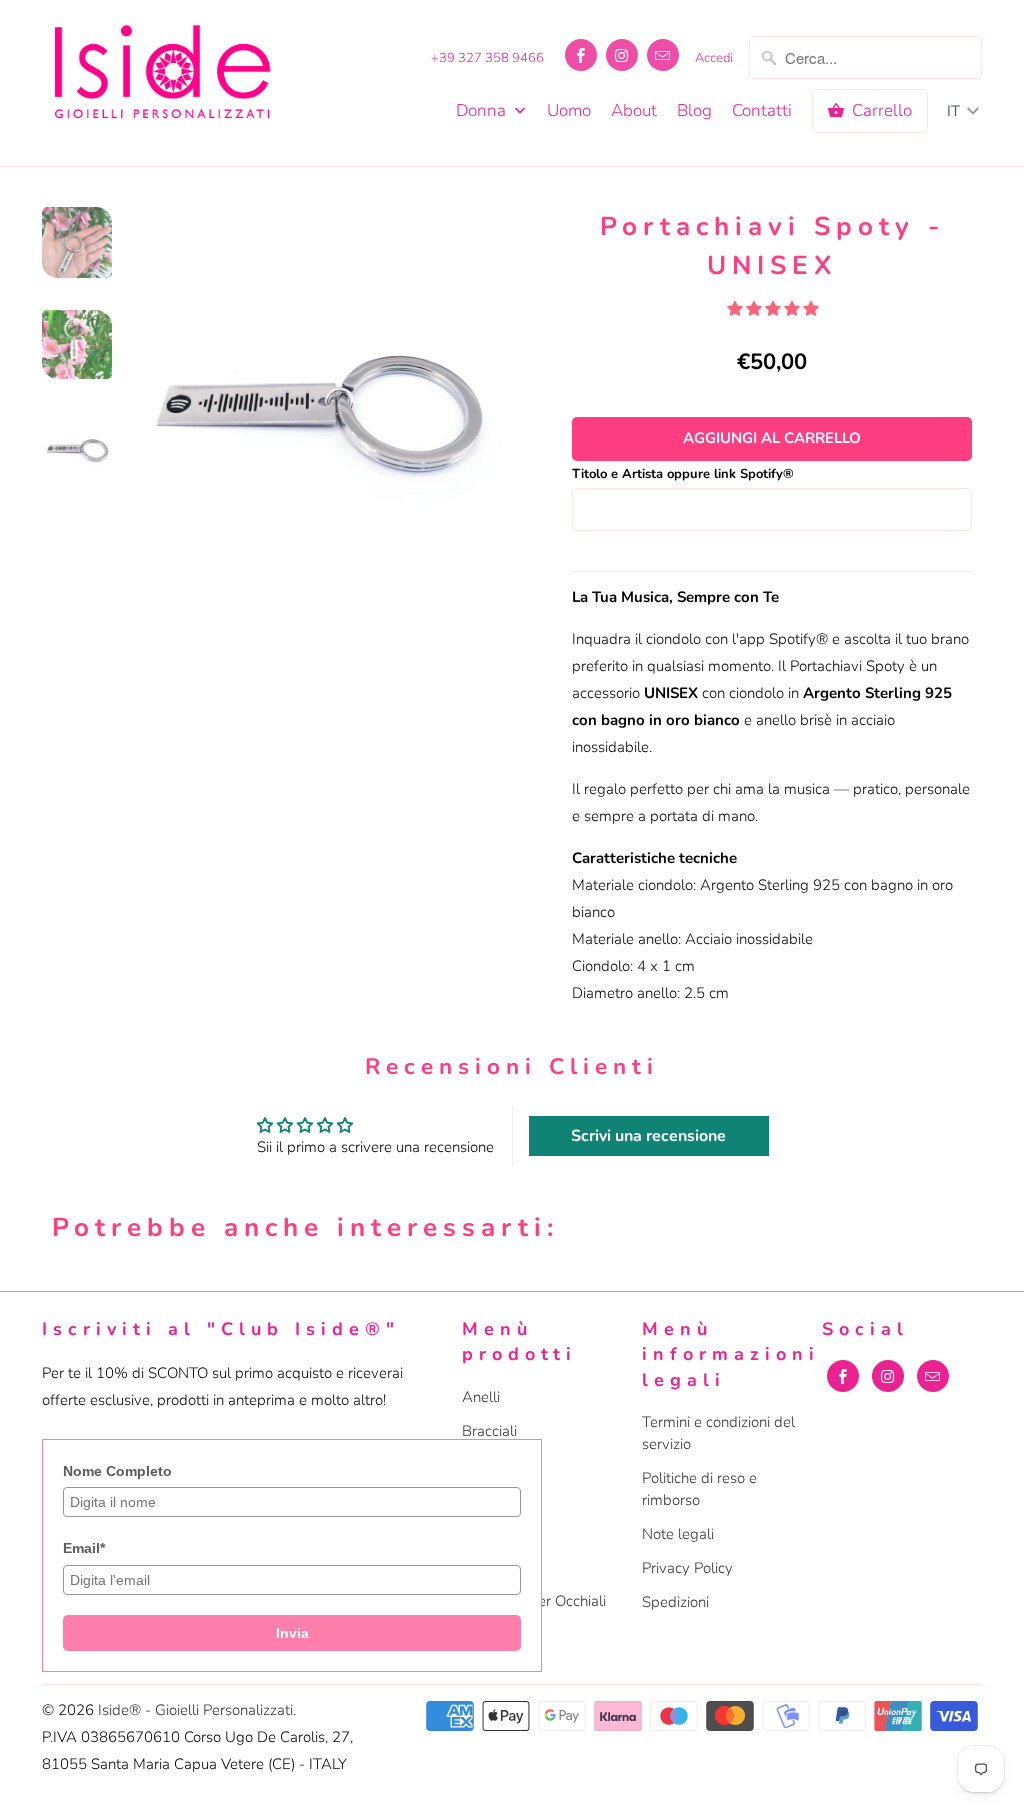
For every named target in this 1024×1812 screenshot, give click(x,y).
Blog (694, 111)
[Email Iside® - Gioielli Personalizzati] (663, 55)
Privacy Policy (687, 1568)
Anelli (481, 1397)
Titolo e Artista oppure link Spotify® (683, 474)
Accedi (714, 58)
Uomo (569, 111)
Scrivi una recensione (648, 1136)
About (634, 111)
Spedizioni (675, 1602)
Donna (483, 111)
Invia (292, 1633)
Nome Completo (117, 1471)
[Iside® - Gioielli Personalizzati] (162, 75)
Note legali (678, 1534)
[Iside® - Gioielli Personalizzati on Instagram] (622, 55)
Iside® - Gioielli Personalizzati (195, 1710)
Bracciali (489, 1431)
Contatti (762, 111)
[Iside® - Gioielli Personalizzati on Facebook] (581, 55)
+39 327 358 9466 (487, 58)
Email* (84, 1548)
